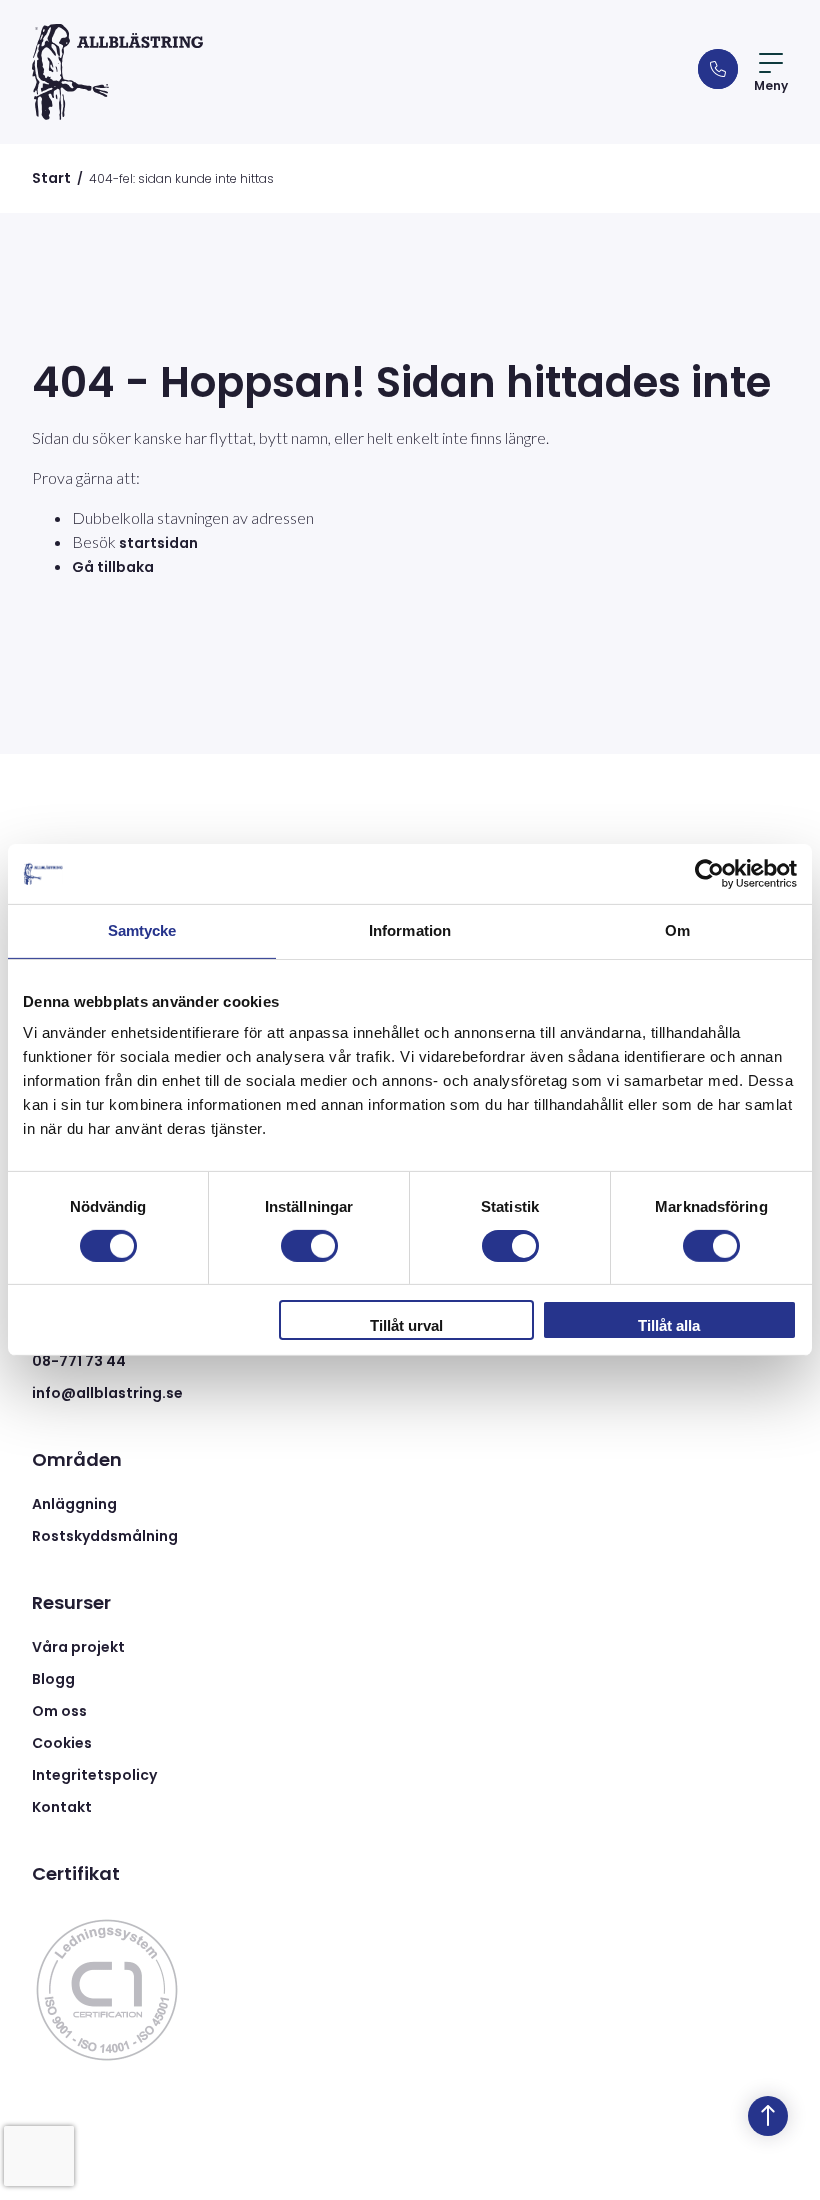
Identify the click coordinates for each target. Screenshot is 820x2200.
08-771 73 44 (79, 1361)
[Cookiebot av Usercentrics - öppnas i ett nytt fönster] (709, 874)
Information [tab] (410, 930)
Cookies (62, 1743)
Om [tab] (677, 930)
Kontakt (62, 1807)
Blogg (53, 1679)
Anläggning (74, 1504)
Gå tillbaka (113, 567)
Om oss (59, 1711)
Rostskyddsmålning (105, 1536)
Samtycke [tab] (142, 930)
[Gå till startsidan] (117, 72)
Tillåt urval (406, 1325)
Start (51, 178)
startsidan (158, 543)
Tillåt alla (669, 1325)
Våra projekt (78, 1647)
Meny (771, 85)
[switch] (309, 1246)
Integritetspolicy (94, 1775)
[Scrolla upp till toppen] (768, 2116)
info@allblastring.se (107, 1393)
